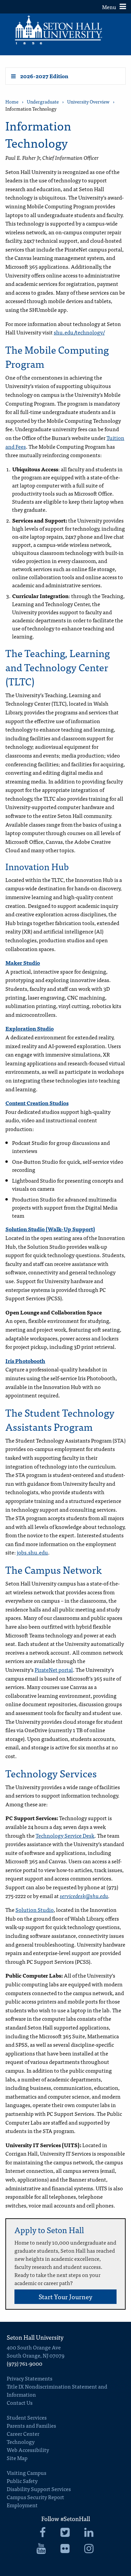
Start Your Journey (65, 2296)
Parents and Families (31, 2425)
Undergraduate (43, 102)
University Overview (88, 102)
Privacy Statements (30, 2378)
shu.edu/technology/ (79, 332)
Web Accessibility (28, 2450)
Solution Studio (35, 1909)
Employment (22, 2505)
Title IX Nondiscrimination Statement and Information (57, 2390)
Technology (21, 2441)
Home (12, 102)
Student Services (27, 2417)
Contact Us (20, 2402)
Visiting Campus (27, 2473)
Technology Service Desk (65, 1835)
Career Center (23, 2433)
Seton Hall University (35, 2337)
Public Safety (22, 2481)
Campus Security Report (35, 2497)
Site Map (17, 2458)
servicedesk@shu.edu (84, 1896)
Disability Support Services (39, 2489)
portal (65, 1669)
